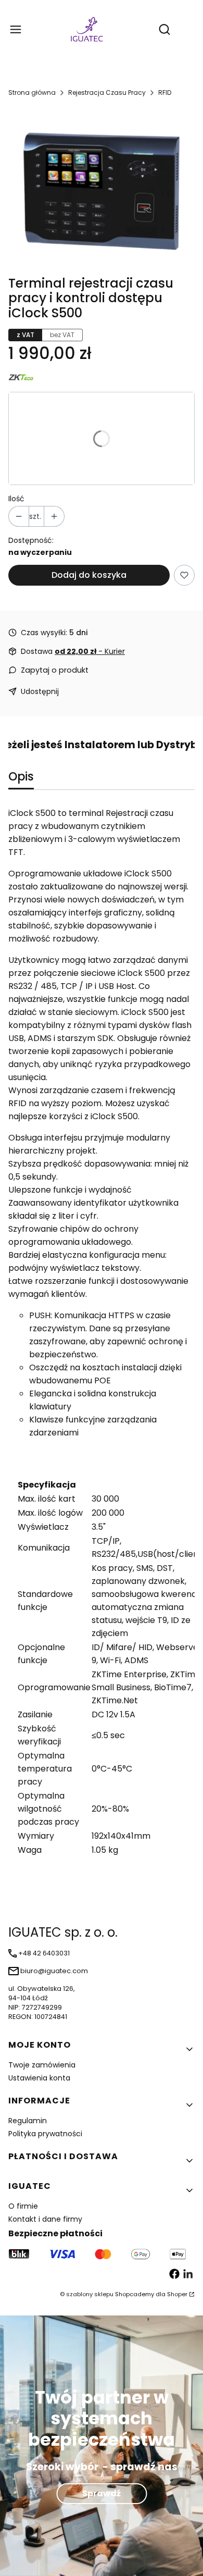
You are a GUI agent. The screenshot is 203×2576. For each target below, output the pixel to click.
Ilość (16, 499)
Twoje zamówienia (42, 2065)
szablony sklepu (90, 2294)
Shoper (177, 2294)
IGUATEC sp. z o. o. (63, 1932)
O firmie (23, 2206)
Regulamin (28, 2121)
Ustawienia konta (39, 2078)
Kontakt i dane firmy (45, 2219)
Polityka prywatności (45, 2134)
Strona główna (32, 92)
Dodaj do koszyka (89, 575)
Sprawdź (102, 2493)
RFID (165, 92)
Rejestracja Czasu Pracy (107, 92)
